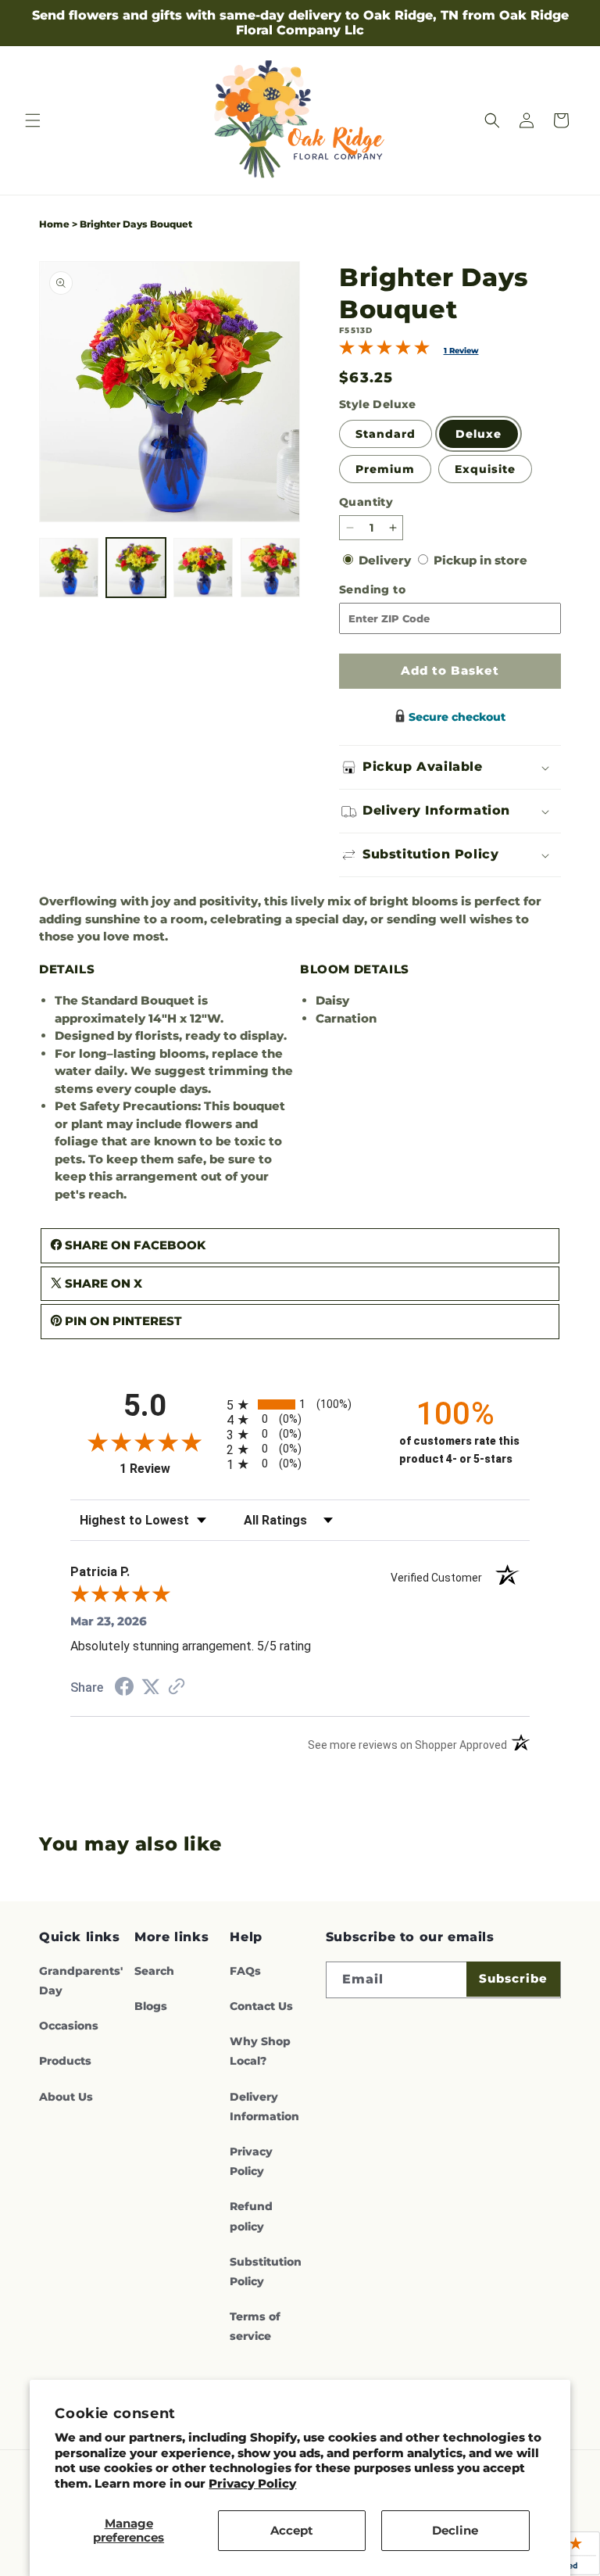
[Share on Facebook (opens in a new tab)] (124, 1688)
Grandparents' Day (81, 1981)
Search (154, 1971)
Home (54, 224)
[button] (33, 120)
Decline (455, 2530)
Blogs (151, 2006)
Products (65, 2061)
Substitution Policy (266, 2271)
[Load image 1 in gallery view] (69, 568)
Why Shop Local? (260, 2051)
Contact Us (261, 2006)
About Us (66, 2097)
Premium (385, 469)
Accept (292, 2530)
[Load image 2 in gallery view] (136, 568)
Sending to (397, 590)
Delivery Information (264, 2107)
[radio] (300, 1404)
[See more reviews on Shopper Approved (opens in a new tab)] (177, 1687)
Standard (386, 434)
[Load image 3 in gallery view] (203, 568)
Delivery (386, 560)
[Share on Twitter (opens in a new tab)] (151, 1687)
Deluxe (479, 434)
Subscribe (513, 1978)
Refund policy (251, 2216)
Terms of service (255, 2326)
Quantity (366, 502)
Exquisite (485, 469)
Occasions (69, 2026)
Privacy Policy (252, 2483)
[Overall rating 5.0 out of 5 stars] (384, 351)
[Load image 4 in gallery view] (270, 568)
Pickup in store (480, 560)
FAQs (245, 1971)
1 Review (461, 351)
